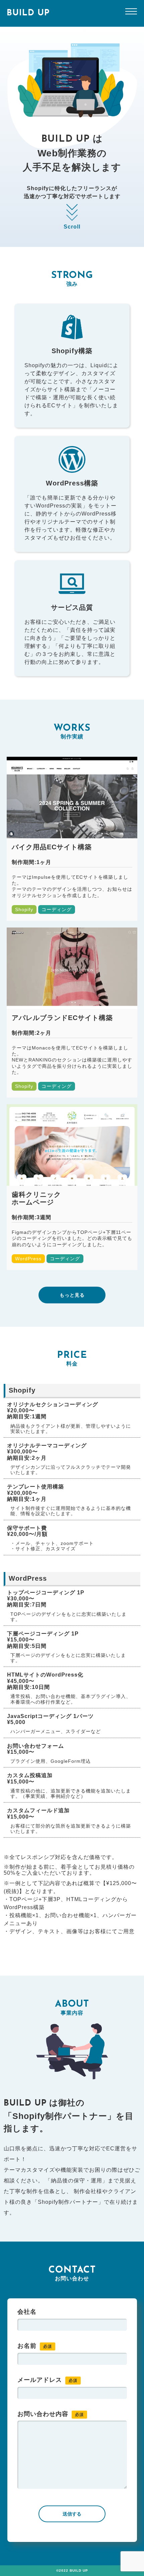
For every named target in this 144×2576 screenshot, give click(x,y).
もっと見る (72, 1295)
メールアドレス (47, 2380)
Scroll (72, 227)
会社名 (27, 2312)
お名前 (35, 2346)
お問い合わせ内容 (51, 2414)
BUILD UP (28, 13)
